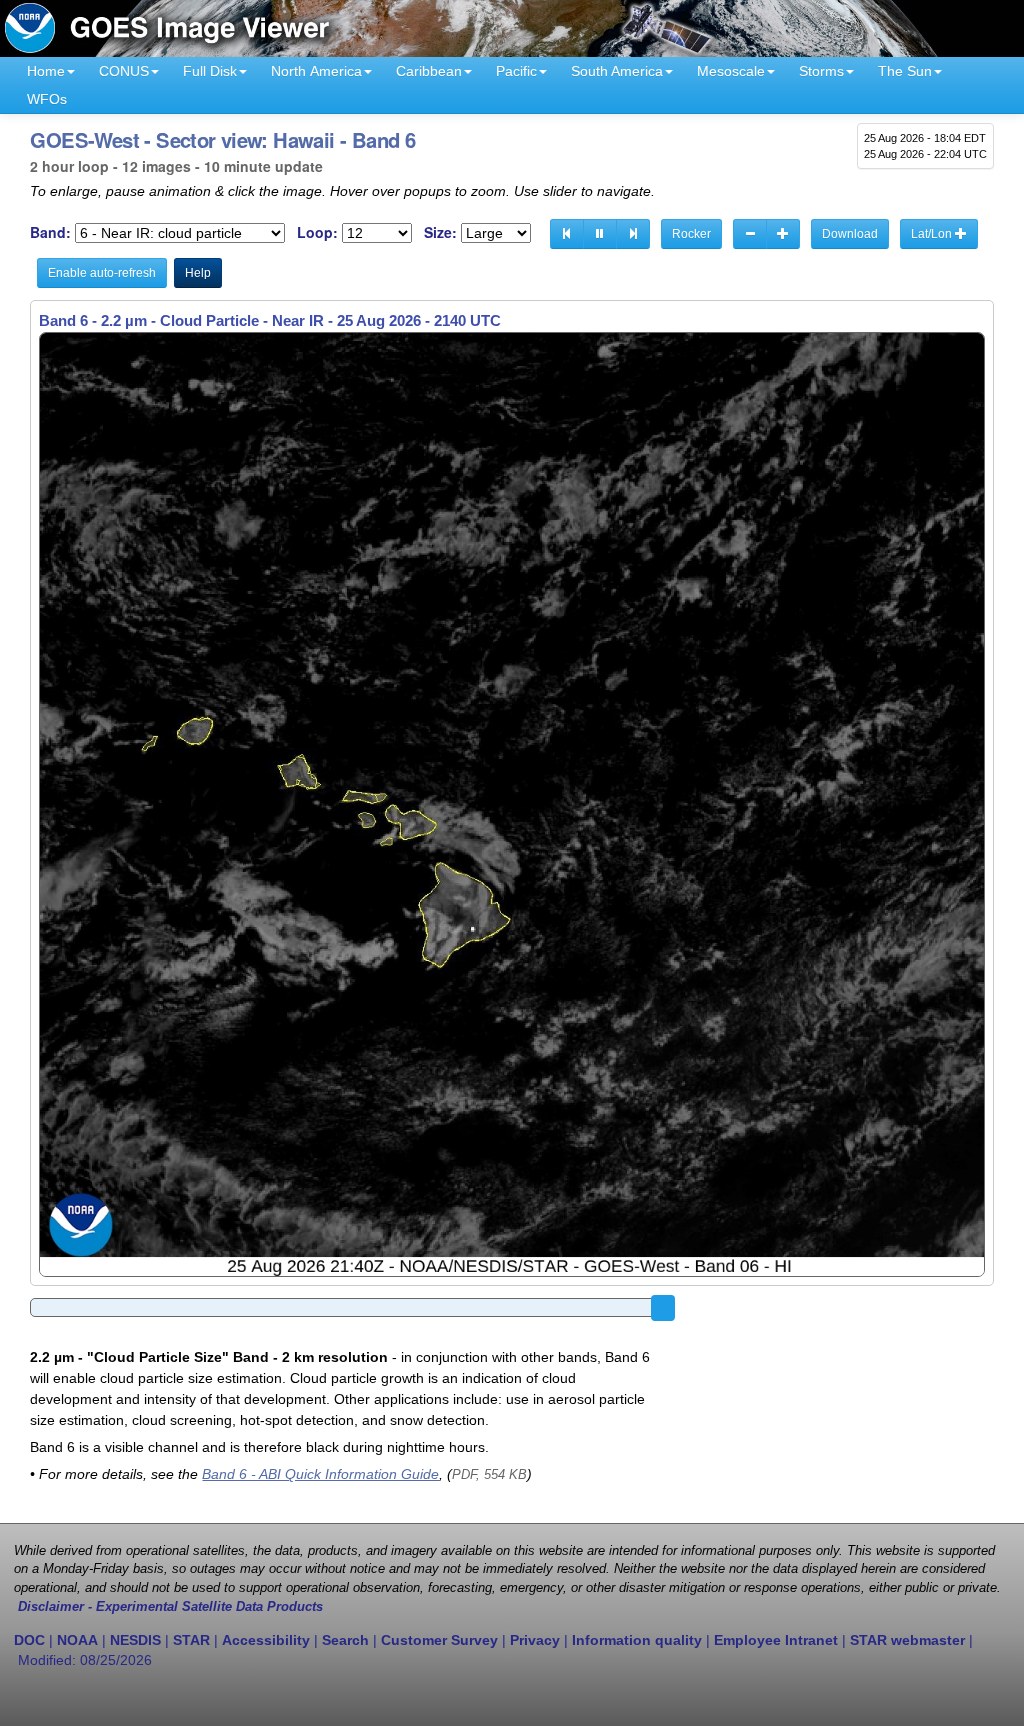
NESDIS (135, 1640)
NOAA (77, 1640)
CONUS (124, 71)
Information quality (637, 1640)
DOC (29, 1640)
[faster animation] (783, 234)
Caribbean (429, 71)
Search (345, 1640)
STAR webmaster (907, 1640)
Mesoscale (731, 71)
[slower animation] (750, 234)
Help (198, 273)
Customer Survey (439, 1640)
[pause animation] (600, 234)
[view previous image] (567, 234)
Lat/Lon (933, 234)
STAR (191, 1640)
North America (316, 71)
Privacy (535, 1640)
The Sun (905, 71)
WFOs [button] (47, 99)
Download (850, 234)
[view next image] (633, 234)
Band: (50, 232)
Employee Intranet (776, 1640)
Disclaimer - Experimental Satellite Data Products (170, 1607)
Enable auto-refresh (102, 273)
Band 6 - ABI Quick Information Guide (320, 1474)
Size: (440, 232)
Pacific (516, 71)
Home (46, 71)
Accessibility (266, 1640)
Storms (821, 71)
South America (617, 71)
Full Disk (210, 71)
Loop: (317, 232)
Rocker (691, 234)
